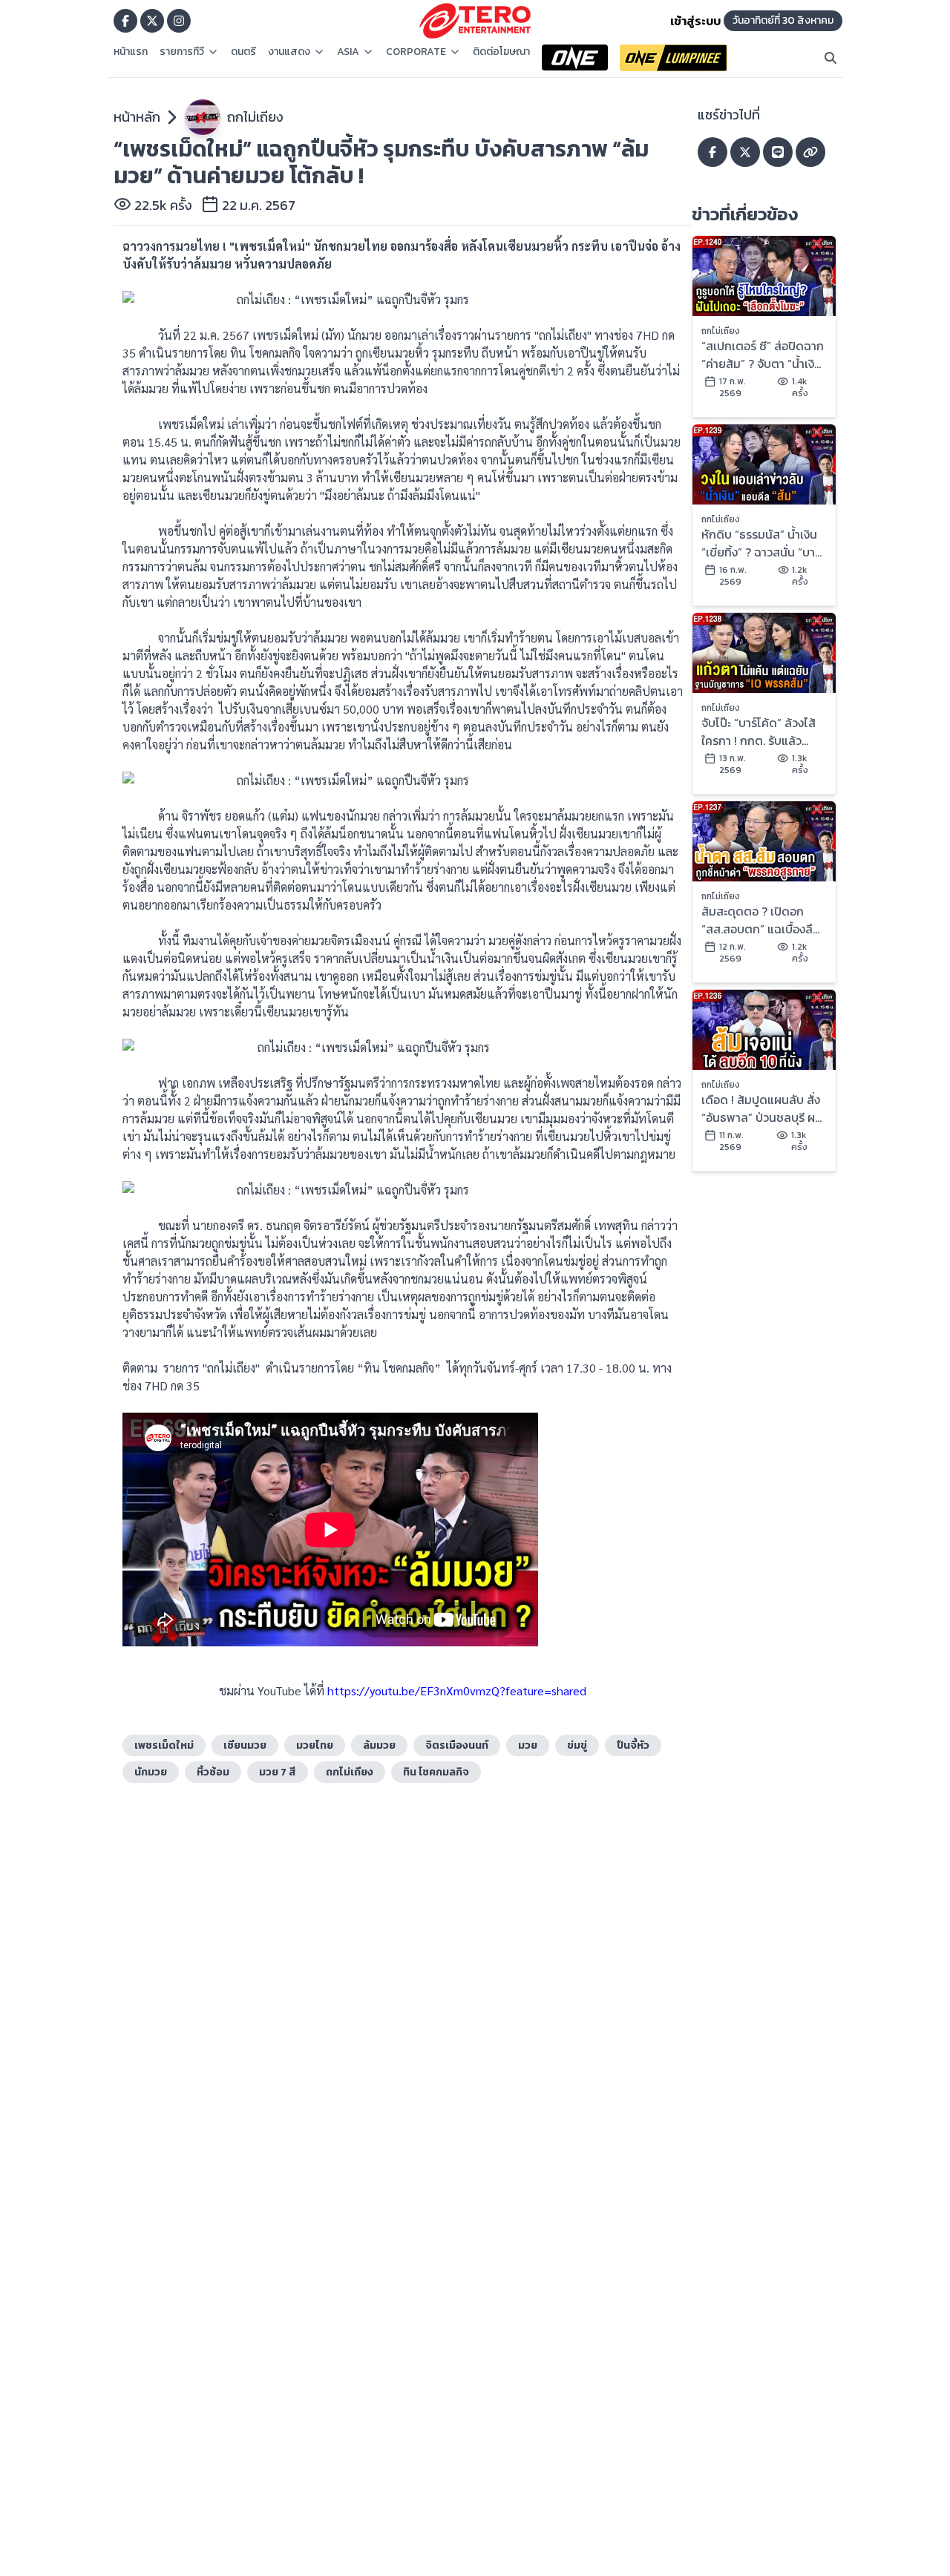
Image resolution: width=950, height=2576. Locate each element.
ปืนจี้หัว (633, 1745)
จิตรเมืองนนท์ (457, 1745)
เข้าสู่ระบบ (695, 21)
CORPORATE (416, 52)
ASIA (348, 52)
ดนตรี (243, 52)
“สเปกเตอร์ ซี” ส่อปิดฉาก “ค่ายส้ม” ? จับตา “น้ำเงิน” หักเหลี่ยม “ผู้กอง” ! (764, 355)
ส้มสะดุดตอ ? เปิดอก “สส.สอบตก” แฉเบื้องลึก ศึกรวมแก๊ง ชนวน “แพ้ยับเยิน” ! (763, 920)
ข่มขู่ (577, 1745)
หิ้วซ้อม (213, 1772)
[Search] (831, 58)
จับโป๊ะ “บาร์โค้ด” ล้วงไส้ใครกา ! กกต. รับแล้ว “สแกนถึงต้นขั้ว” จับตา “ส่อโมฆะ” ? (759, 732)
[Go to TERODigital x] (152, 21)
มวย (528, 1745)
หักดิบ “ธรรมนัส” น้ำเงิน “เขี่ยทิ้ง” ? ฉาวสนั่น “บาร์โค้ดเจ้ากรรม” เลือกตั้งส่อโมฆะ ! (763, 543)
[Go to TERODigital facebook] (125, 21)
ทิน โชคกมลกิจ (436, 1772)
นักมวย (151, 1772)
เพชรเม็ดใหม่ (164, 1745)
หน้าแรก (131, 52)
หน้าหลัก (137, 117)
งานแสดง (289, 52)
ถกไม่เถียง (255, 117)
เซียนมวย (245, 1745)
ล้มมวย (379, 1745)
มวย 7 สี (278, 1772)
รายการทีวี (182, 52)
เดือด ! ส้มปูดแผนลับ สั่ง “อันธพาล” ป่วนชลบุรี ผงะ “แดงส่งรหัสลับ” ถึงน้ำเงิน (764, 1108)
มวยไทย (315, 1745)
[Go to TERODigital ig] (179, 21)
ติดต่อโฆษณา (501, 52)
